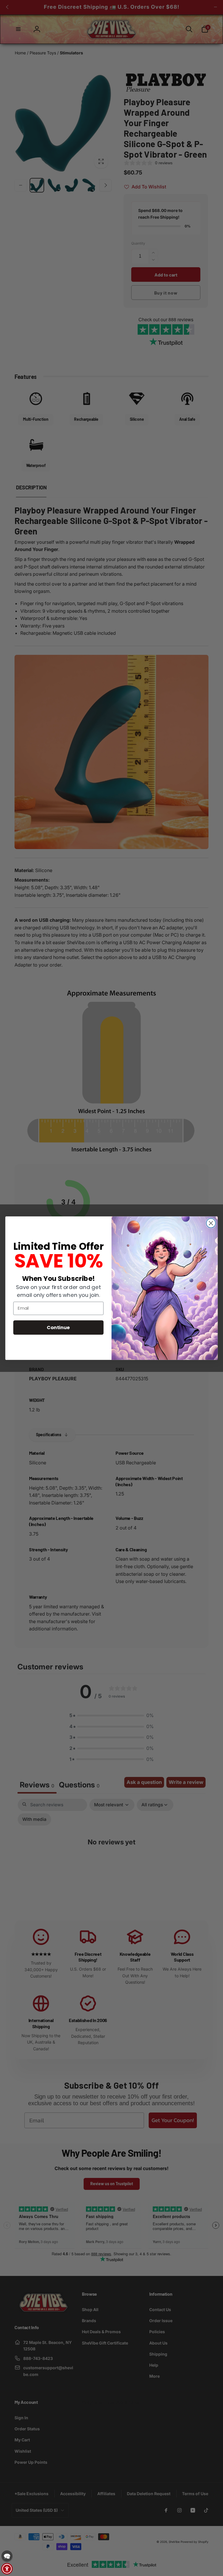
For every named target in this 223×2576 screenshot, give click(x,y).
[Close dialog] (211, 1223)
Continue (58, 1327)
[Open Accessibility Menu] (7, 2569)
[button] (7, 2556)
